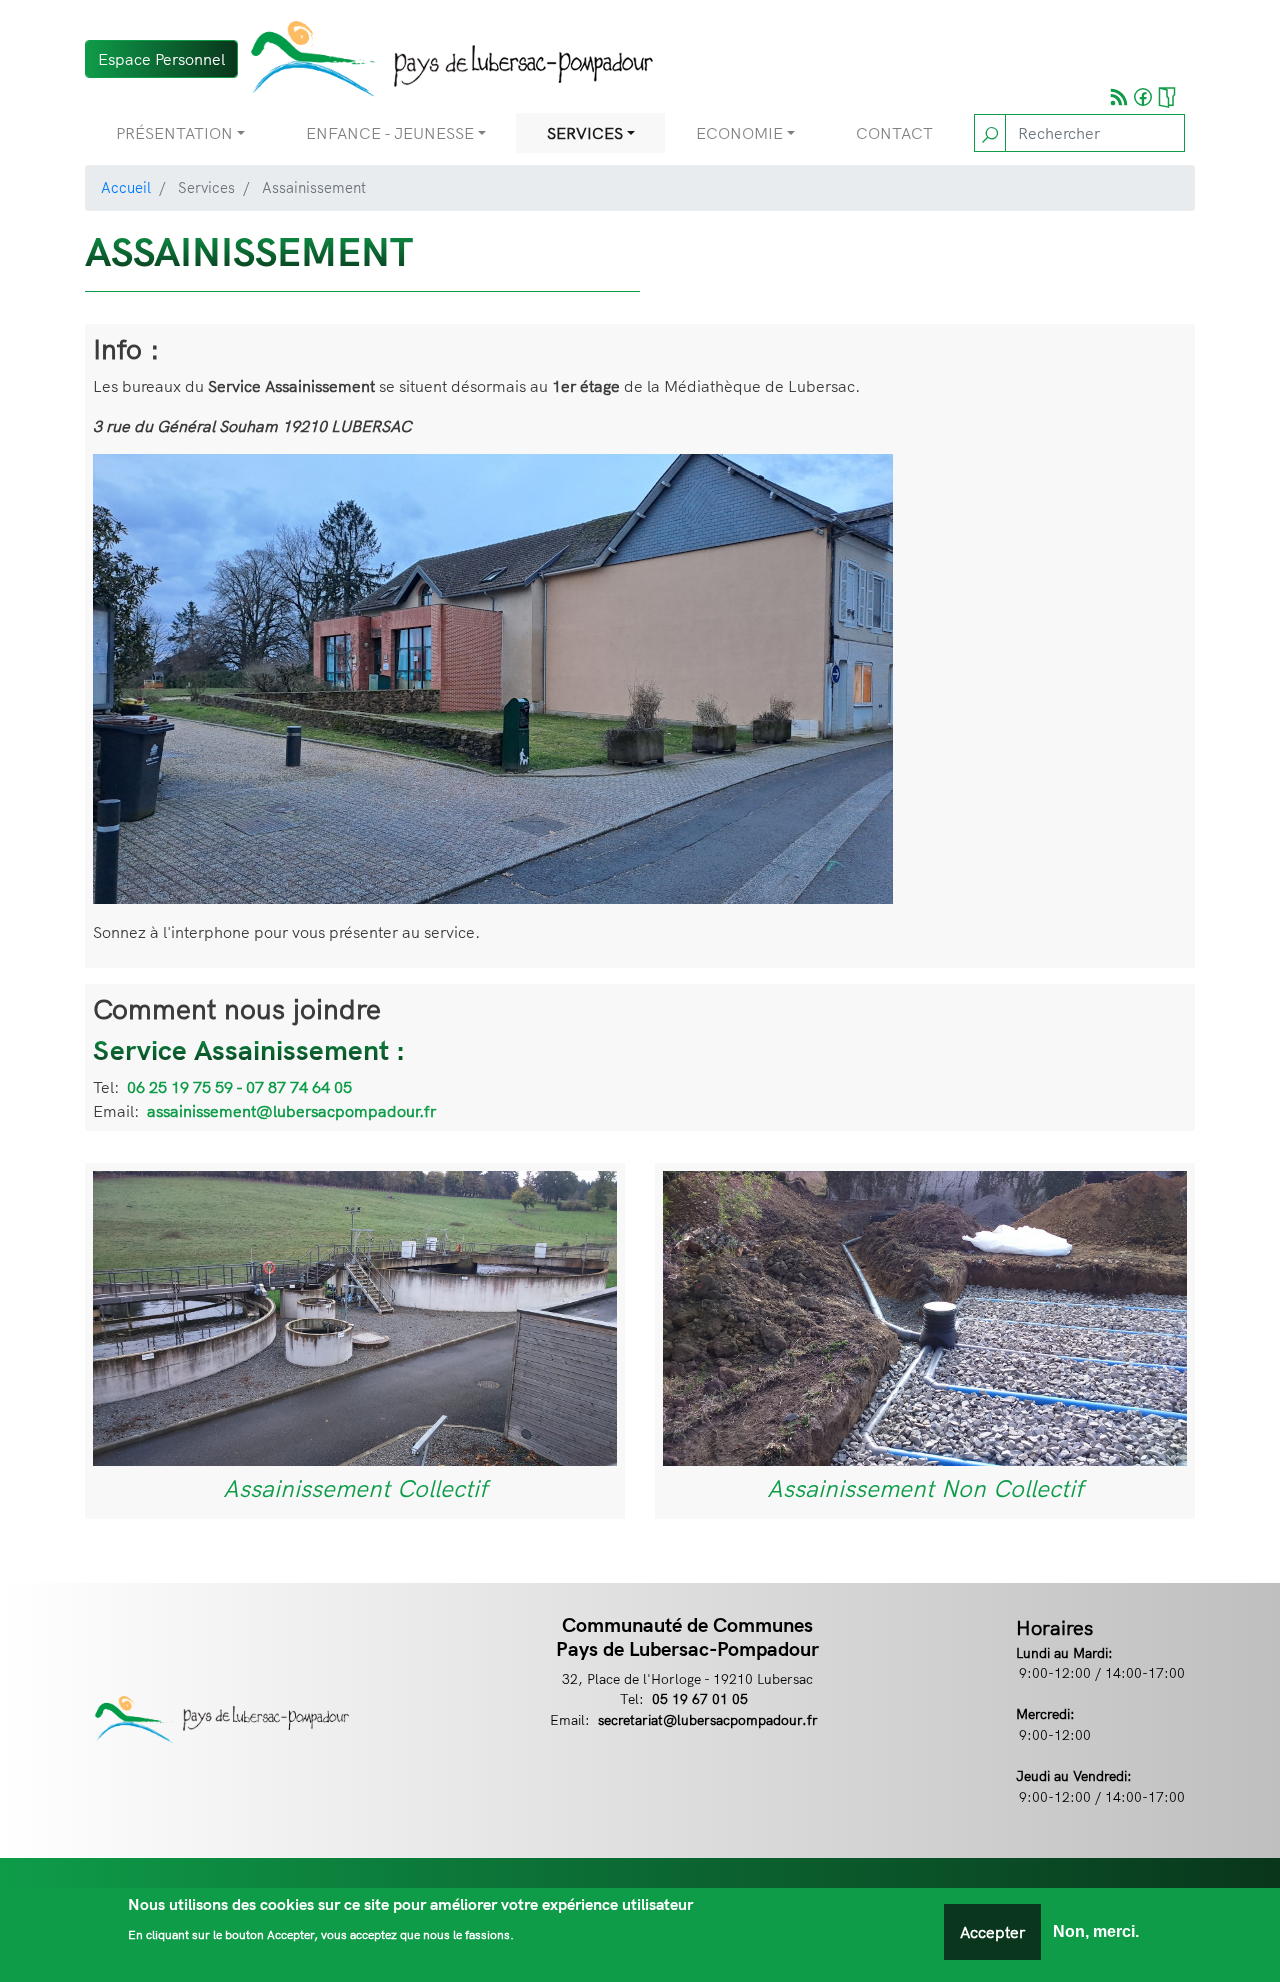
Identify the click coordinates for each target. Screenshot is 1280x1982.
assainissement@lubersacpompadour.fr (291, 1111)
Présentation (174, 133)
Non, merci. (1096, 1931)
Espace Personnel (161, 59)
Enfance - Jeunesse (390, 133)
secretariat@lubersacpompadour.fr (708, 1719)
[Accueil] (445, 58)
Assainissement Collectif (355, 1488)
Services (585, 133)
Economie (739, 133)
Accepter (992, 1932)
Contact (894, 133)
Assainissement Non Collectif (925, 1488)
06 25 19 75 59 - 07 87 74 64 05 (239, 1087)
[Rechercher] (990, 133)
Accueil (126, 187)
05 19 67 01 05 (700, 1698)
